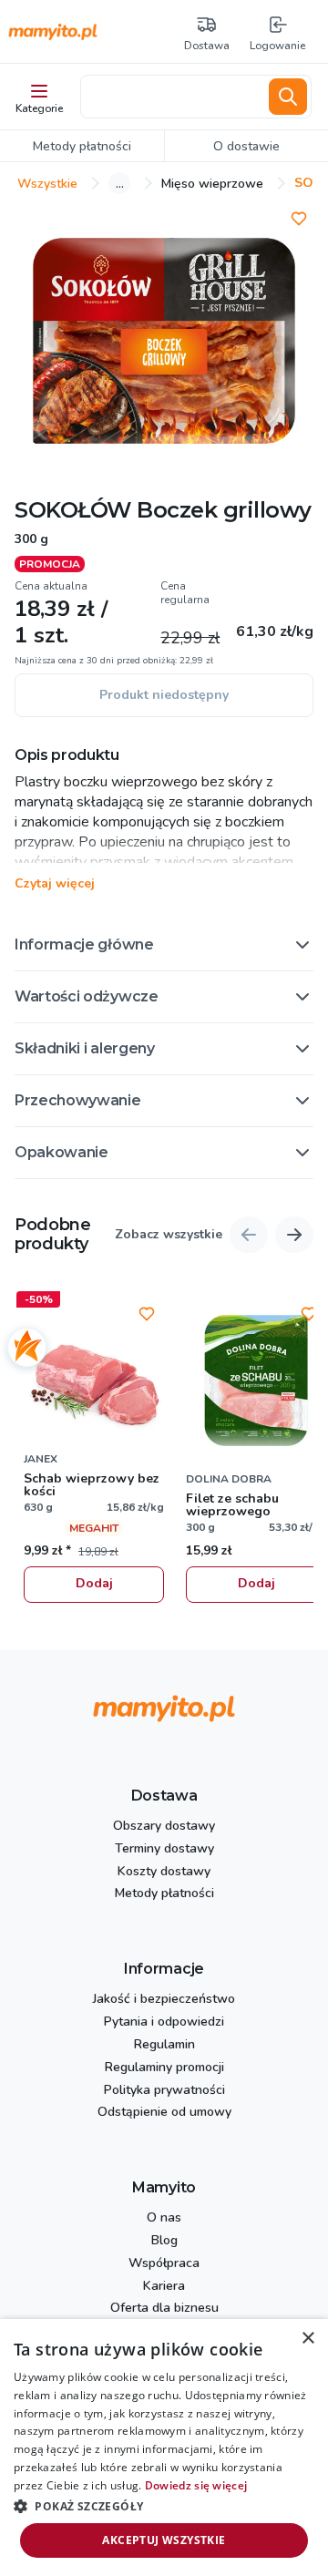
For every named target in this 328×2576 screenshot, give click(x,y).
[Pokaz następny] (294, 1235)
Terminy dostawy (164, 1849)
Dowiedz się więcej (196, 2485)
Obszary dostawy (164, 1827)
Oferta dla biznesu (164, 2309)
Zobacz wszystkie (169, 1235)
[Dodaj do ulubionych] (299, 219)
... (120, 183)
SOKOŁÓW (73, 510)
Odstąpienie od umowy (164, 2113)
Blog (164, 2241)
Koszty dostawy (164, 1872)
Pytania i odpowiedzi (164, 2022)
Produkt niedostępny (164, 695)
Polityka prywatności (164, 2091)
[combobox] (171, 97)
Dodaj (94, 1583)
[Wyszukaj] (288, 97)
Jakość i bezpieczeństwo (164, 2000)
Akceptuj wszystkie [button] (164, 2540)
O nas (164, 2218)
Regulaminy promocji (164, 2068)
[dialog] (164, 2448)
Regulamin (164, 2045)
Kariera (164, 2287)
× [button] (307, 2339)
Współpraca (164, 2264)
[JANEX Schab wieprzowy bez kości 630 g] (94, 1380)
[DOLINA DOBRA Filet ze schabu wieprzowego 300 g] (256, 1380)
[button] (164, 945)
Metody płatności (164, 1894)
